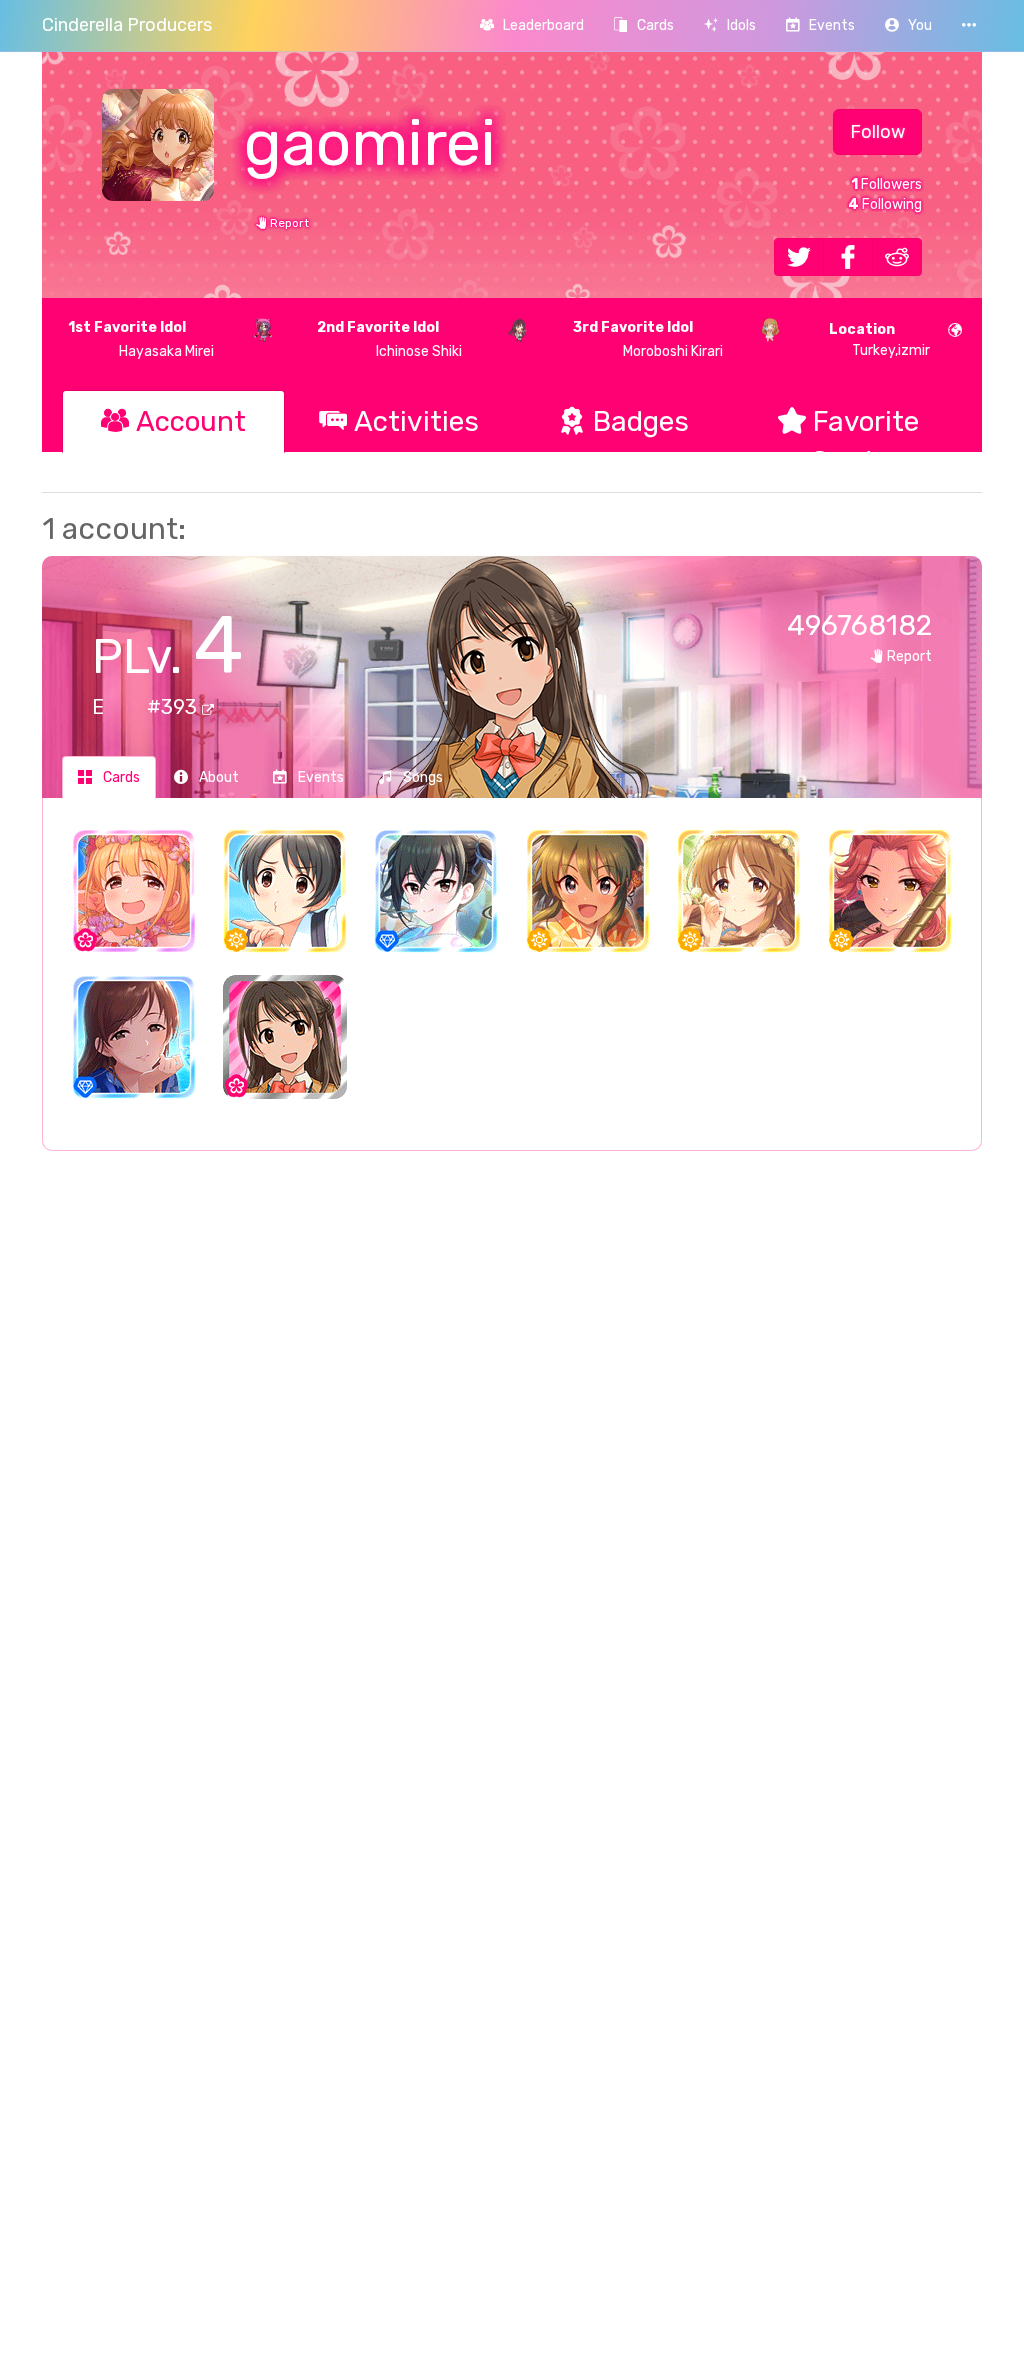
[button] (908, 25)
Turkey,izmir (879, 340)
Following (885, 204)
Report (288, 223)
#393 (174, 707)
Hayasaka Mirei (141, 339)
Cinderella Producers (127, 25)
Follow (877, 132)
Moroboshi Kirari (648, 339)
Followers (886, 184)
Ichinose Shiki (389, 339)
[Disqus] (512, 1491)
